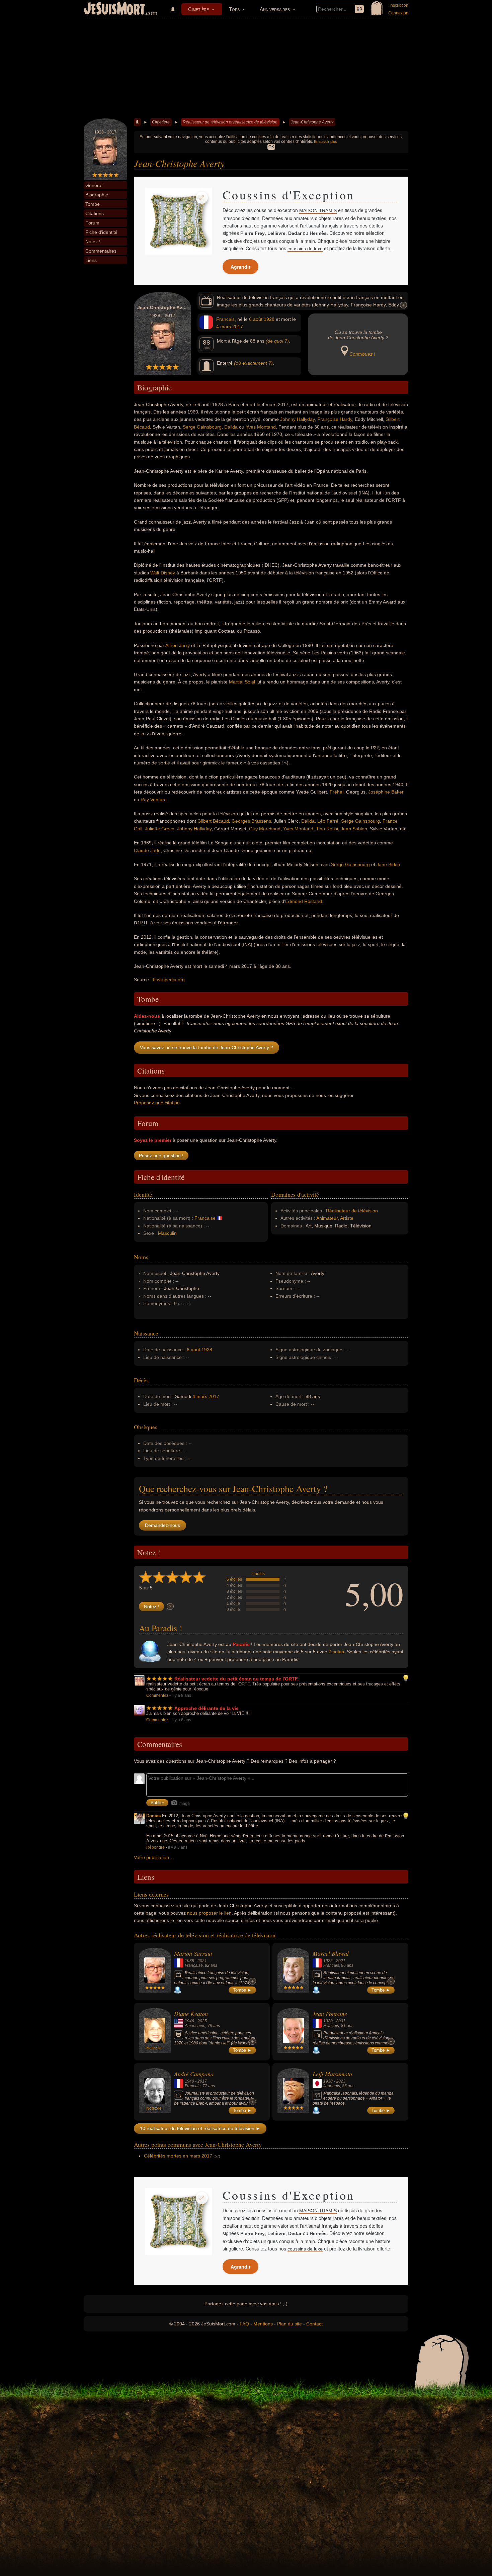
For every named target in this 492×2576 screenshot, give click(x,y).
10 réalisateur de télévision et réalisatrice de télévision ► (200, 2128)
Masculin (167, 1233)
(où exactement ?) (253, 363)
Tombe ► (242, 1990)
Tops (234, 9)
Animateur (327, 1218)
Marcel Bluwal (331, 1953)
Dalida (231, 427)
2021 (202, 1961)
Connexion (398, 13)
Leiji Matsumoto (332, 2074)
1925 (328, 1961)
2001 (341, 2021)
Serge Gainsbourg (202, 427)
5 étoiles (234, 1579)
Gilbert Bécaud (213, 821)
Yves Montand (261, 427)
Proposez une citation (157, 1103)
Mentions (263, 2324)
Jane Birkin (388, 864)
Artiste (347, 1218)
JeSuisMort (114, 9)
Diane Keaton (191, 2014)
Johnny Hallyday (297, 419)
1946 (189, 2021)
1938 (189, 1961)
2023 (341, 2081)
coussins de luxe (305, 249)
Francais (225, 319)
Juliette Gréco (160, 829)
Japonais (332, 2086)
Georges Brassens (251, 821)
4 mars (224, 327)
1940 (189, 2081)
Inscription (399, 5)
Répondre (155, 1847)
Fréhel (337, 792)
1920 (328, 2021)
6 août (256, 319)
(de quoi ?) (277, 341)
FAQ (244, 2324)
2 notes (258, 1574)
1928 (269, 319)
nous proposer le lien (209, 1913)
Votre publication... (153, 1857)
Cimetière (198, 9)
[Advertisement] (246, 68)
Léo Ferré (328, 821)
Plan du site (290, 2324)
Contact (314, 2324)
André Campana (194, 2074)
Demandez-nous (162, 1525)
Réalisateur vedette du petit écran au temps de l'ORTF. (236, 1679)
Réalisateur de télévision (352, 1211)
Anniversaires (275, 9)
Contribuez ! (362, 354)
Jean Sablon (354, 829)
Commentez (157, 1695)
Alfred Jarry (178, 645)
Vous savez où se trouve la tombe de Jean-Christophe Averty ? (207, 1047)
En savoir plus (325, 142)
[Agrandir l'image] (202, 198)
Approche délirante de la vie (207, 1708)
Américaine (195, 2026)
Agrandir (240, 267)
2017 (238, 327)
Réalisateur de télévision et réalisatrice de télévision (230, 122)
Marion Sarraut (193, 1953)
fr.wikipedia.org (169, 980)
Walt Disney (163, 573)
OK (271, 147)
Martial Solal (242, 682)
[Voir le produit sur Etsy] (178, 221)
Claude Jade (147, 850)
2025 (202, 2021)
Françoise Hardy (335, 419)
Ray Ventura (154, 800)
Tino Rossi (327, 829)
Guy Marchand (265, 829)
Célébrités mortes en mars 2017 (178, 2156)
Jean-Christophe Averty (312, 122)
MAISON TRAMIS (318, 210)
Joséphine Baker (386, 792)
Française (205, 1218)
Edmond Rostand (304, 901)
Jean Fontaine (330, 2014)
